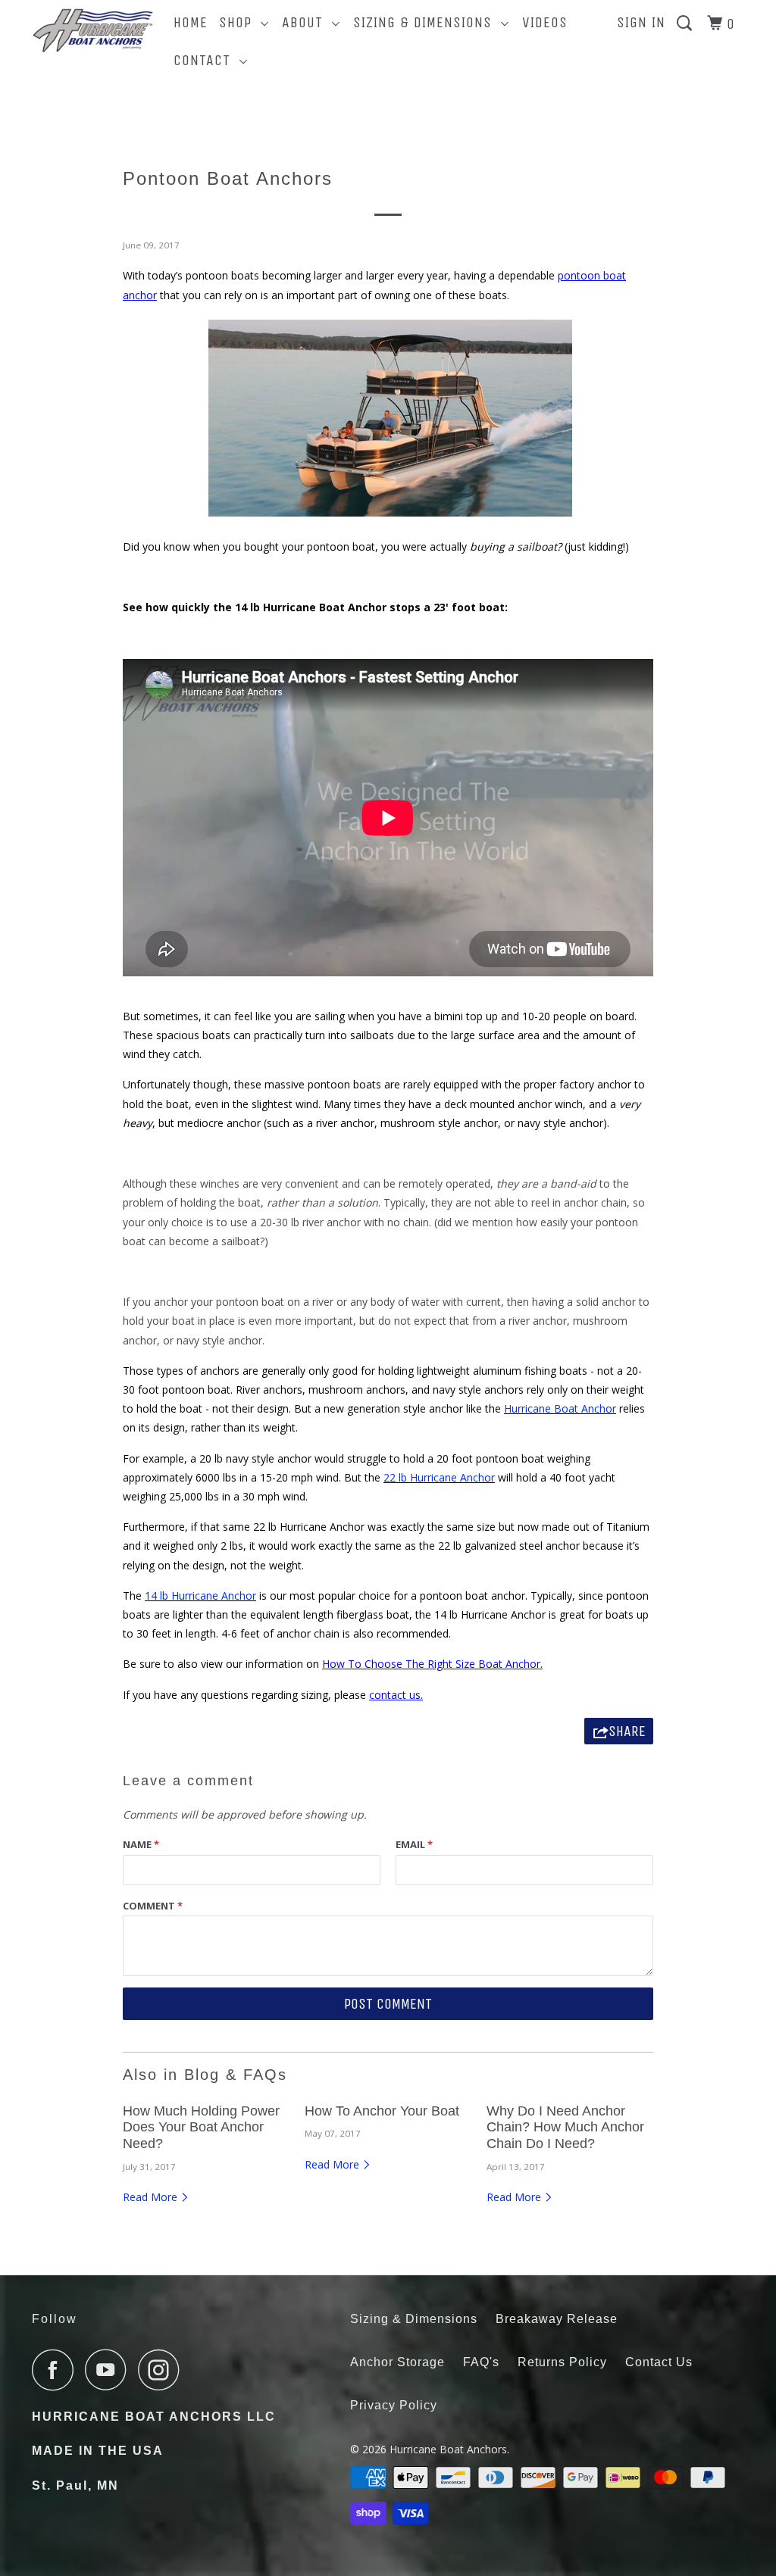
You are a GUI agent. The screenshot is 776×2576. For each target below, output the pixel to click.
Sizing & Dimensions (427, 22)
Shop (240, 22)
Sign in (641, 22)
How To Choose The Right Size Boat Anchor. (432, 1664)
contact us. (396, 1695)
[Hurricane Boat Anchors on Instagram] (163, 2370)
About (307, 22)
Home (191, 22)
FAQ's (481, 2362)
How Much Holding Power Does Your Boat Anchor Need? (201, 2127)
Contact (207, 60)
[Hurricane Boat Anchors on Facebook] (57, 2370)
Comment (153, 1906)
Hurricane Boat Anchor (560, 1408)
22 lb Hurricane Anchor (439, 1477)
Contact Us (659, 2362)
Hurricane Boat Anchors (448, 2449)
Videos (545, 22)
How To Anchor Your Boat (382, 2111)
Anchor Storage (397, 2362)
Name (141, 1844)
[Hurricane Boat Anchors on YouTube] (110, 2370)
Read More (152, 2197)
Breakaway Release (557, 2319)
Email (414, 1844)
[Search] (686, 24)
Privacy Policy (394, 2405)
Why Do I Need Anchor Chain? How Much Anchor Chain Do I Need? (565, 2127)
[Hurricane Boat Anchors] (92, 34)
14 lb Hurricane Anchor (200, 1596)
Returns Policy (562, 2362)
